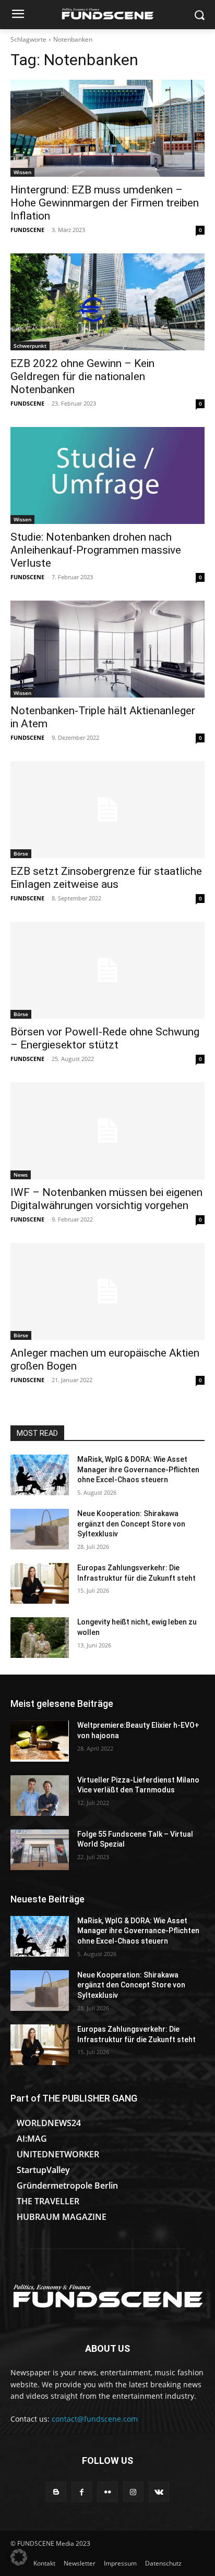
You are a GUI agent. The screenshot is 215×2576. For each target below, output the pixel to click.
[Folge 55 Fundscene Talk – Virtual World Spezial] (40, 1850)
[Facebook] (82, 2492)
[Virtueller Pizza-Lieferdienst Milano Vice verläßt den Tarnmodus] (40, 1796)
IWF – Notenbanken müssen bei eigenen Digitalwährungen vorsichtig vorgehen (106, 1199)
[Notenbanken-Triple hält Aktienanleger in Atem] (107, 649)
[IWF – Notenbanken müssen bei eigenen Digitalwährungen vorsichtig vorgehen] (107, 1131)
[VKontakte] (159, 2492)
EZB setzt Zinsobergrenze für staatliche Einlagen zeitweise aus (106, 878)
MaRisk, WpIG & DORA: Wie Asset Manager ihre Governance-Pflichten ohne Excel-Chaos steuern (138, 1469)
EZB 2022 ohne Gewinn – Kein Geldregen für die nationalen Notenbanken (82, 376)
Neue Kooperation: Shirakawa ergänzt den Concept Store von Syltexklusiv (131, 1524)
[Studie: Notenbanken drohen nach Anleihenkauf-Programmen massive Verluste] (107, 475)
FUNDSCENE (27, 230)
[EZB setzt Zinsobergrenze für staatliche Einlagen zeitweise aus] (107, 810)
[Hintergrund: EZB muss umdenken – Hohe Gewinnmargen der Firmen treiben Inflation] (107, 128)
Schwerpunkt (30, 346)
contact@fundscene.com (95, 2419)
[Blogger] (56, 2492)
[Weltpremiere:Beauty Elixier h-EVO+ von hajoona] (40, 1741)
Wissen (22, 172)
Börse (21, 853)
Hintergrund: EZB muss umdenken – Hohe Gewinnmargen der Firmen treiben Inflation (105, 203)
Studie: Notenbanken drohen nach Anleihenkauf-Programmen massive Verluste (96, 550)
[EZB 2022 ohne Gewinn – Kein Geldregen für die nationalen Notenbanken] (107, 302)
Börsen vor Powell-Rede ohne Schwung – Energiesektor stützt (105, 1038)
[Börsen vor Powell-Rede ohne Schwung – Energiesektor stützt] (107, 970)
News (21, 1175)
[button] (19, 2557)
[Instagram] (133, 2492)
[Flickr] (107, 2492)
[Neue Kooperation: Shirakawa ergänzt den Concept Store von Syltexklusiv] (40, 1529)
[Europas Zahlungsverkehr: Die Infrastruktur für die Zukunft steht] (40, 1583)
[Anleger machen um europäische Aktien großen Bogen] (107, 1291)
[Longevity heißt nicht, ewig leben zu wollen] (40, 1638)
